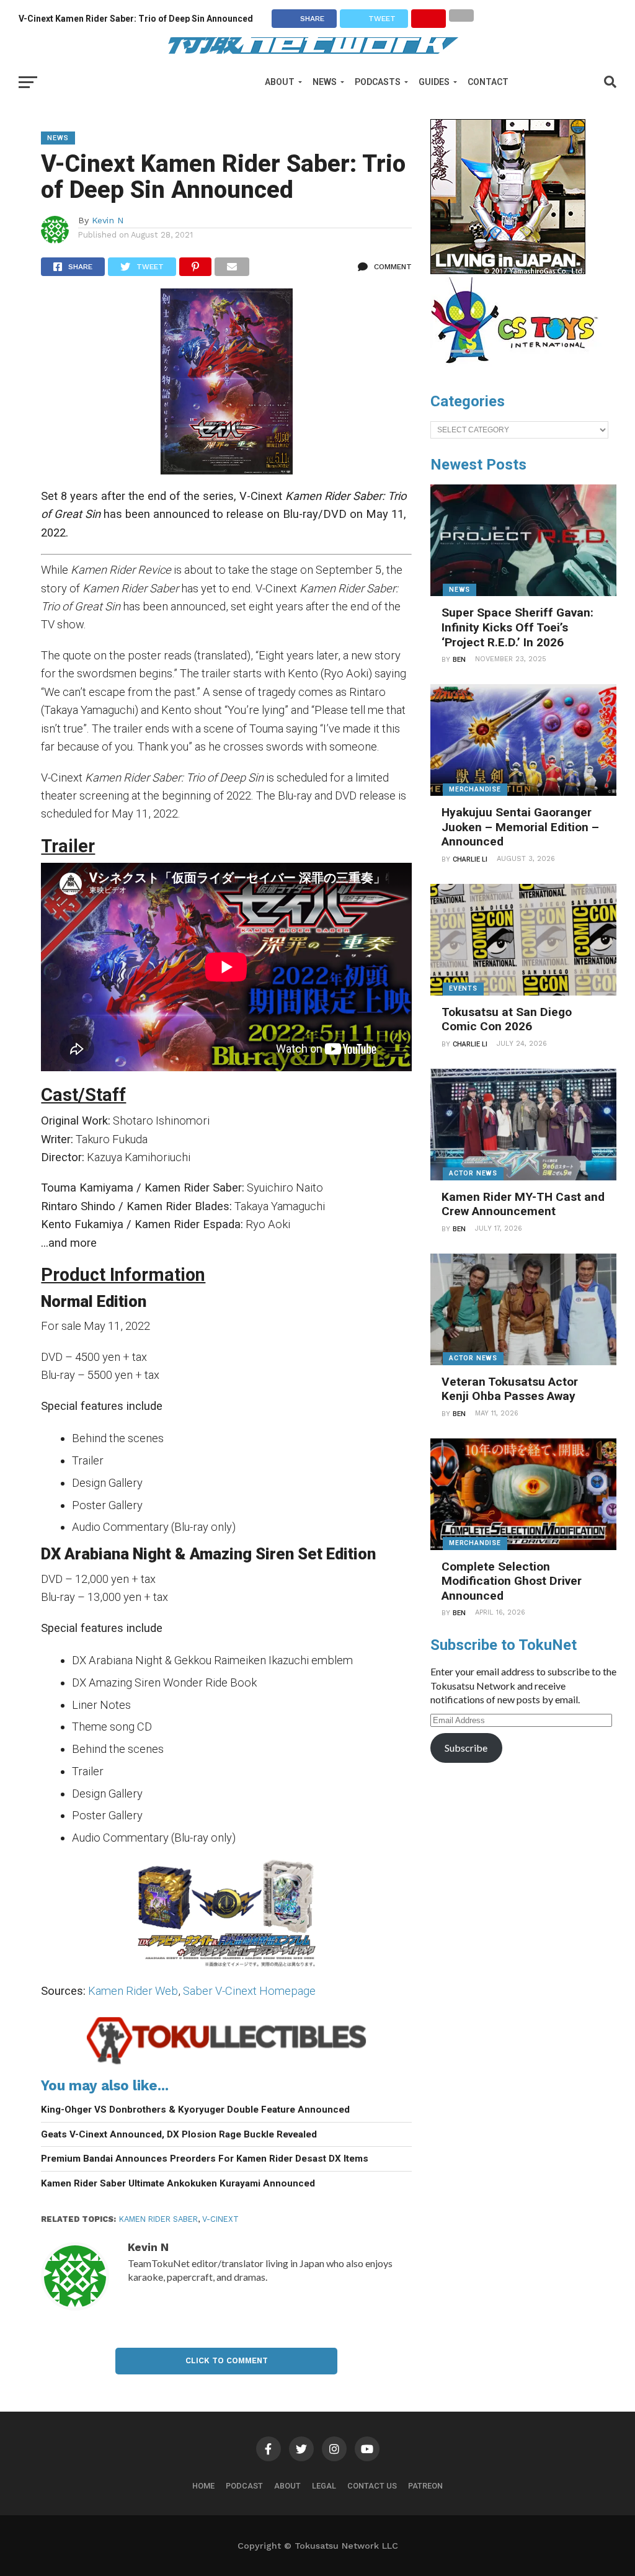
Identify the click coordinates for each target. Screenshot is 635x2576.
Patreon (425, 2486)
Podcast (244, 2486)
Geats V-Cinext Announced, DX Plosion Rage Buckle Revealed (179, 2134)
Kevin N (108, 220)
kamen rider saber (158, 2219)
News (325, 82)
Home (203, 2486)
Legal (324, 2486)
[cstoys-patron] (519, 370)
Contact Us (372, 2486)
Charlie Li (470, 859)
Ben (459, 660)
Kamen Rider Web (133, 1991)
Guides (434, 82)
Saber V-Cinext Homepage (249, 1991)
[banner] (508, 271)
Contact (488, 82)
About (280, 82)
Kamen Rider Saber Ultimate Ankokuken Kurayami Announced (178, 2183)
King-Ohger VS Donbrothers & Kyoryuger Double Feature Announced (195, 2110)
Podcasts (378, 82)
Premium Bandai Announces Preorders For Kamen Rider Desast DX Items (205, 2159)
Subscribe (466, 1748)
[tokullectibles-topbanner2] (226, 2063)
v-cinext (220, 2219)
